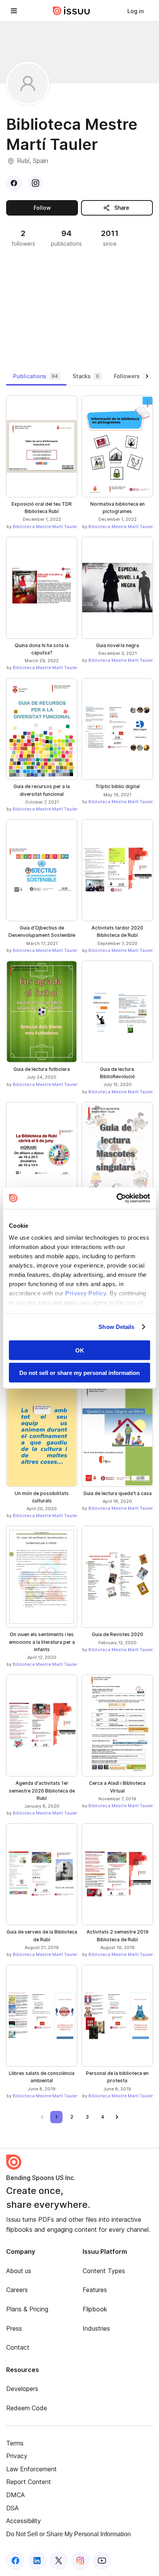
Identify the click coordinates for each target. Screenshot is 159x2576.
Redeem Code (27, 2408)
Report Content (29, 2482)
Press (14, 2328)
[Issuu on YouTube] (102, 2561)
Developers (22, 2389)
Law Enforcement (31, 2469)
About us (19, 2271)
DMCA (15, 2495)
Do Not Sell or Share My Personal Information (69, 2534)
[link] (135, 11)
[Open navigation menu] (14, 11)
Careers (17, 2290)
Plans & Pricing (27, 2309)
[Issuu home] (71, 11)
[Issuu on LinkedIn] (37, 2561)
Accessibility (24, 2521)
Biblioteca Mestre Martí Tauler (45, 527)
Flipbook (95, 2309)
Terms (15, 2443)
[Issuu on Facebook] (15, 2561)
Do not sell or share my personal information (79, 1373)
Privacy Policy (86, 1293)
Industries (96, 2328)
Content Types (104, 2271)
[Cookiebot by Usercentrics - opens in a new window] (116, 1198)
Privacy (17, 2456)
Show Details (116, 1327)
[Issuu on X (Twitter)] (59, 2561)
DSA (12, 2508)
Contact (18, 2347)
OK (80, 1350)
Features (95, 2290)
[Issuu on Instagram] (80, 2561)
